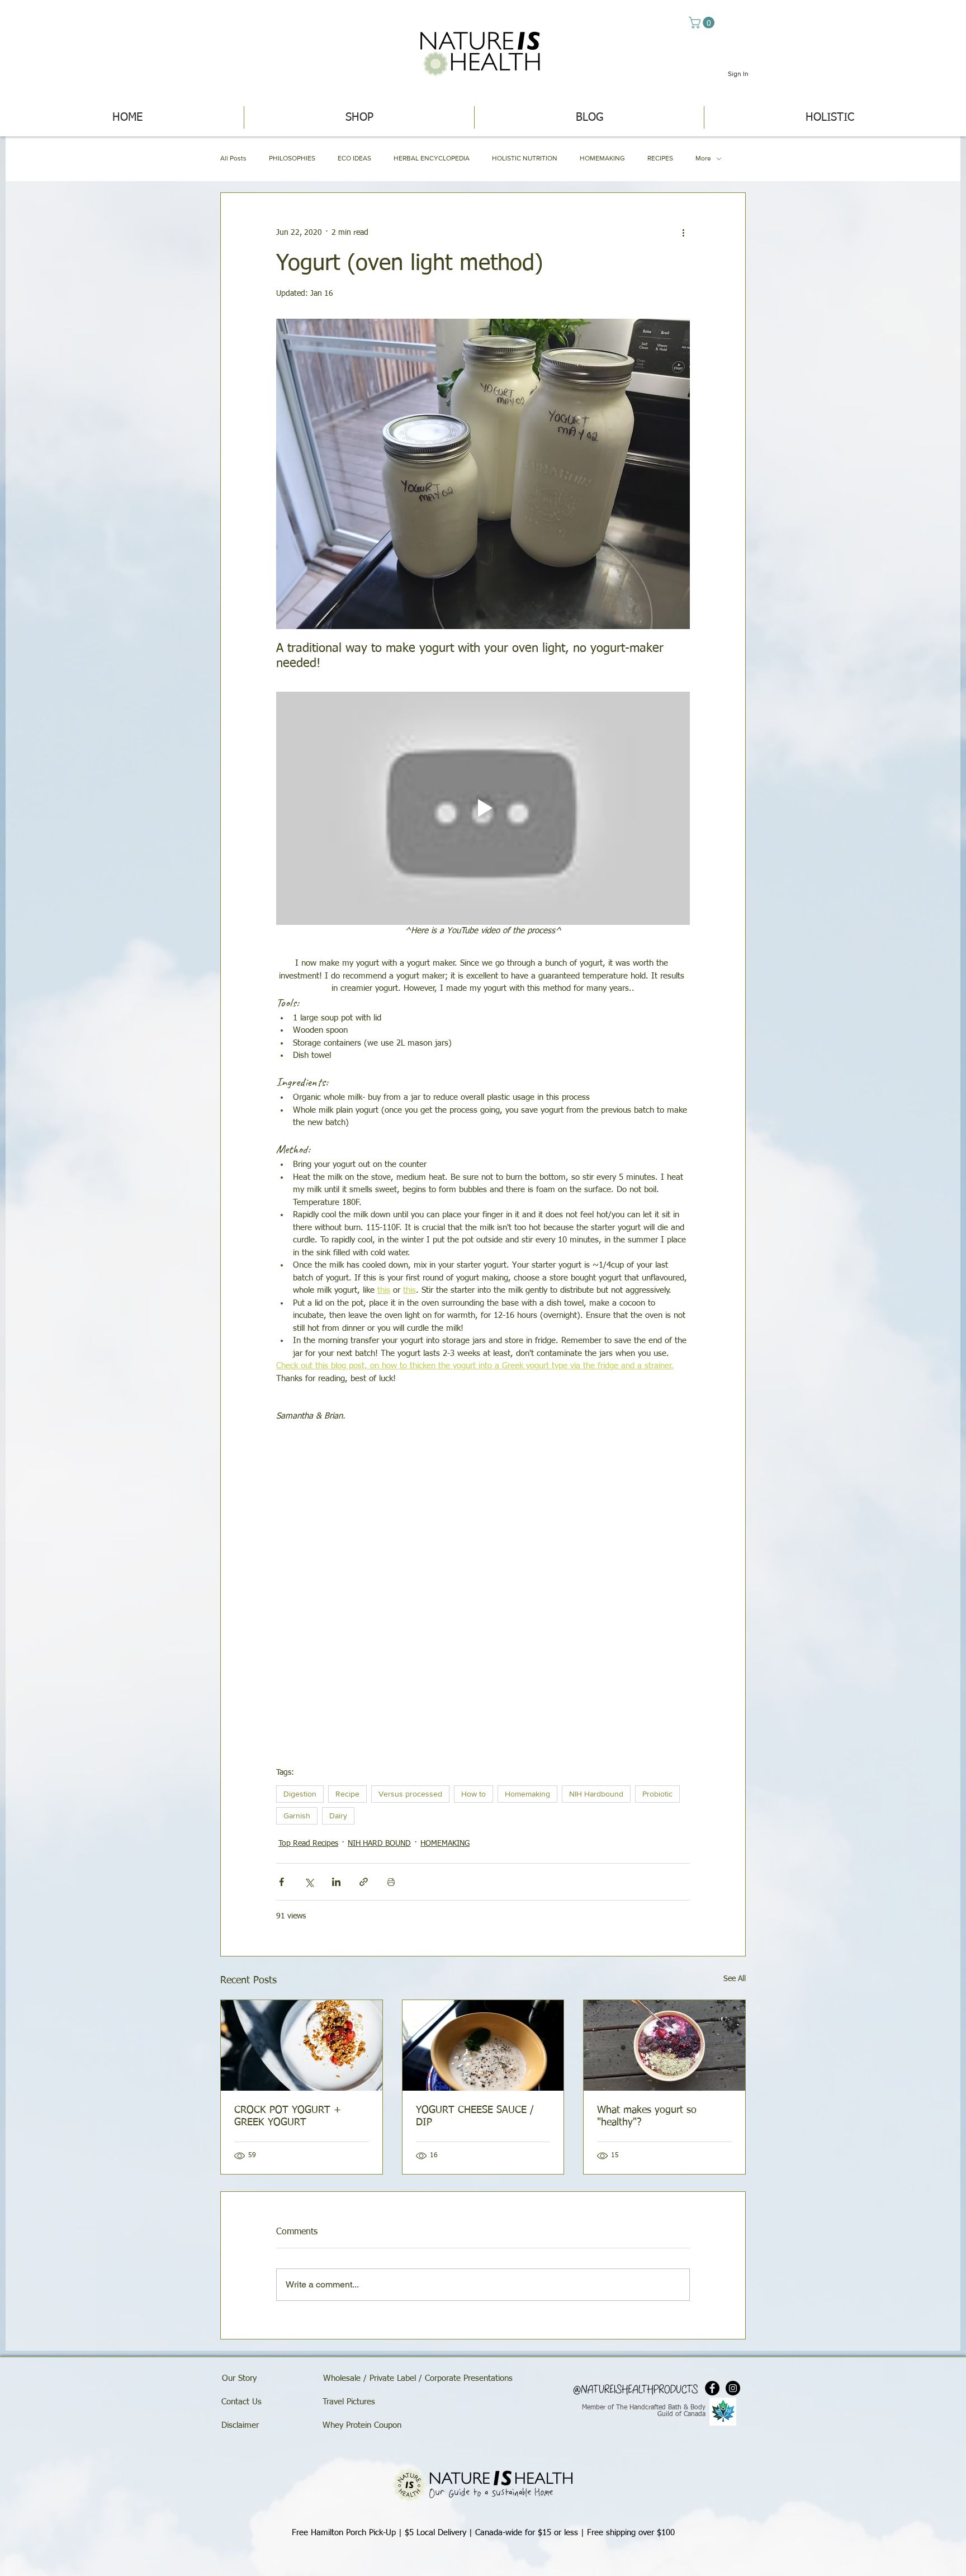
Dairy (338, 1816)
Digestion (300, 1794)
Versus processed (410, 1794)
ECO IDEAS (354, 158)
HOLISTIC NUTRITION (525, 158)
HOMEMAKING (602, 158)
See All (735, 1979)
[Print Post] (391, 1882)
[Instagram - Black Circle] (733, 2388)
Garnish (297, 1816)
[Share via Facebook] (281, 1882)
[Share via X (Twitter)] (309, 1882)
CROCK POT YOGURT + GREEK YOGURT (288, 2116)
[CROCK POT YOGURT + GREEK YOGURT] (302, 2045)
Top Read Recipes (308, 1844)
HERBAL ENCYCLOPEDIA (432, 158)
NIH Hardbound (596, 1794)
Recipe (347, 1794)
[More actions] (683, 233)
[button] (703, 23)
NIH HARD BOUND (379, 1844)
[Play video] (483, 808)
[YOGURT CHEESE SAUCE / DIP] (483, 2045)
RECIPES (660, 158)
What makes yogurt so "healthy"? (647, 2116)
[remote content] (483, 1589)
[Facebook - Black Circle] (712, 2388)
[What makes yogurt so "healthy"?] (664, 2045)
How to (473, 1794)
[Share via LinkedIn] (336, 1882)
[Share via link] (364, 1882)
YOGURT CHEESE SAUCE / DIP (475, 2116)
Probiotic (657, 1794)
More (703, 158)
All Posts (233, 158)
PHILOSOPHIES (292, 158)
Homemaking (527, 1794)
